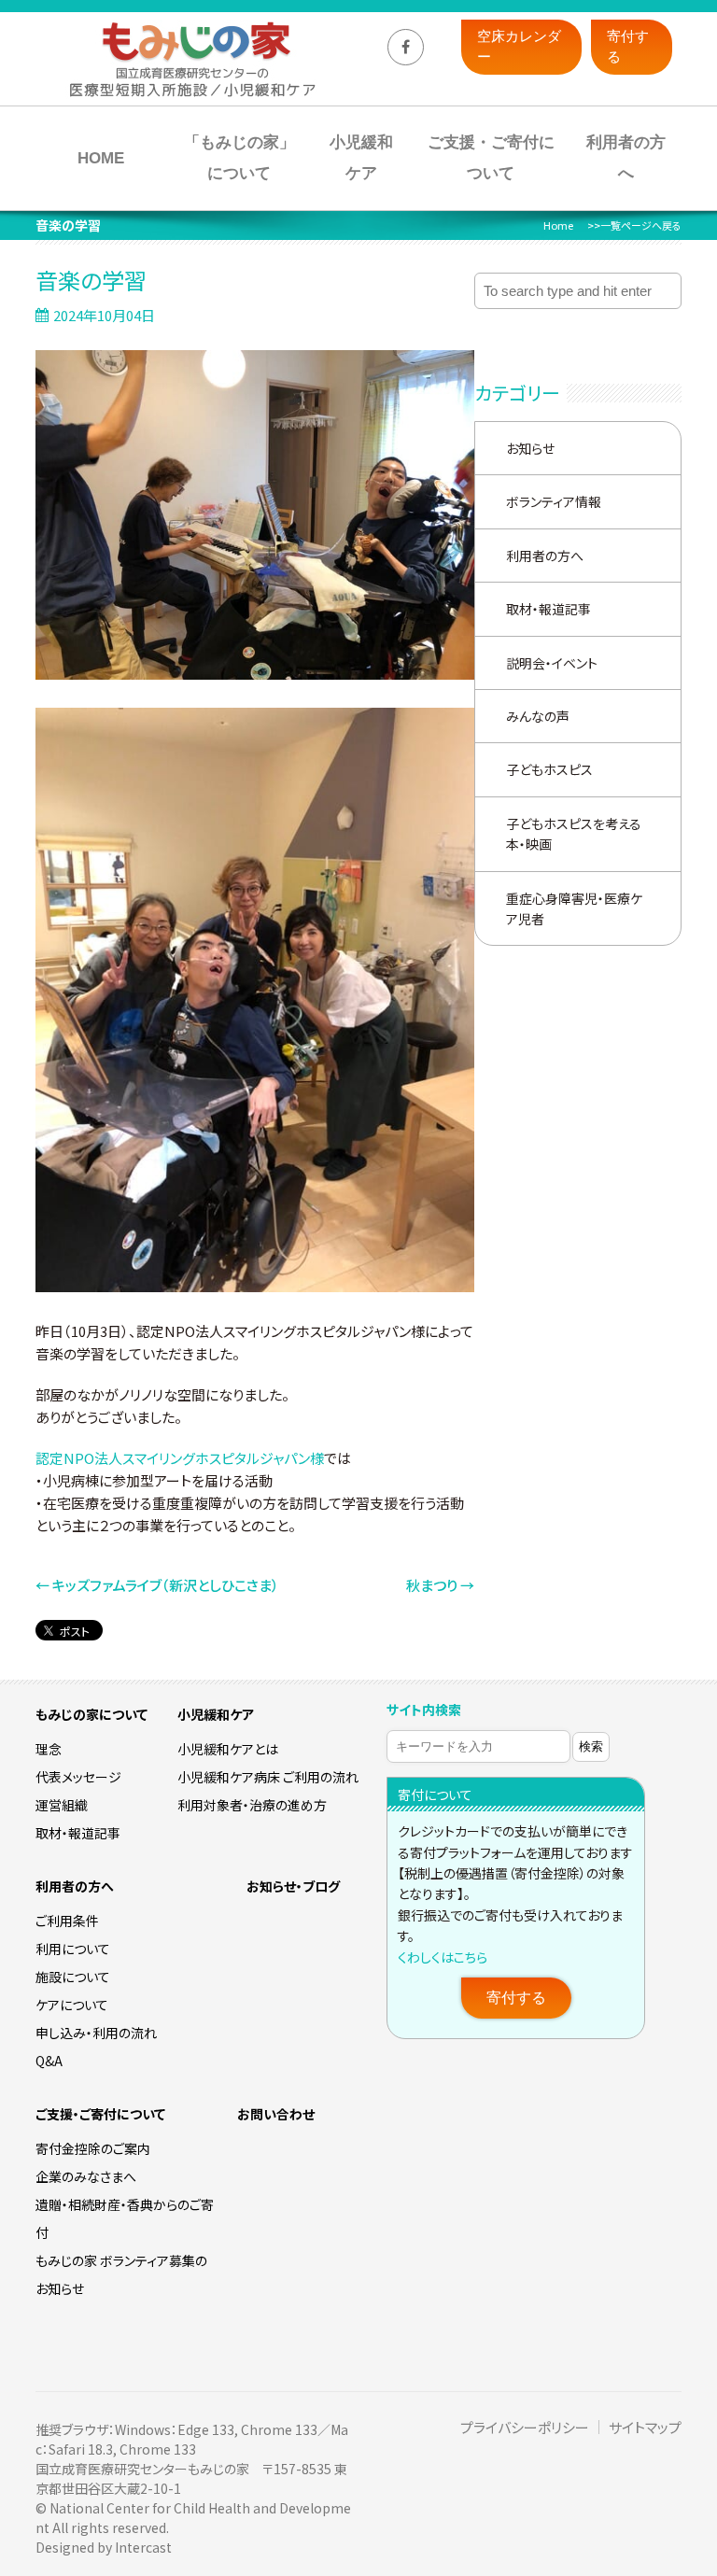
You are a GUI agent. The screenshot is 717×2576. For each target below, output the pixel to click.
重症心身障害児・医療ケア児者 (574, 908)
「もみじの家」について (239, 158)
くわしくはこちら (443, 1957)
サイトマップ (645, 2427)
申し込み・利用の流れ (96, 2033)
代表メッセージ (78, 1777)
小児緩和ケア (361, 158)
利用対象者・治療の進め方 (252, 1805)
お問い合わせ (276, 2114)
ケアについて (72, 2005)
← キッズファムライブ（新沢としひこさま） (157, 1585)
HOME (101, 158)
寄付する (516, 1998)
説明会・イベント (552, 663)
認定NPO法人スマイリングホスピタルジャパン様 (180, 1458)
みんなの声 (538, 716)
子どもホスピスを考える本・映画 (574, 834)
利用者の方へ (626, 158)
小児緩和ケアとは (228, 1749)
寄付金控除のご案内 (93, 2148)
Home (558, 225)
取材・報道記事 (548, 609)
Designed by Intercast (104, 2547)
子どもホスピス (549, 769)
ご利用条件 (67, 1921)
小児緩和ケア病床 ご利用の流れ (268, 1777)
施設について (73, 1977)
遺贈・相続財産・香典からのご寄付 (125, 2218)
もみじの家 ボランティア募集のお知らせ (121, 2274)
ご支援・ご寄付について (491, 158)
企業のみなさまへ (86, 2176)
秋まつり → (440, 1585)
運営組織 (62, 1805)
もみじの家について (91, 1714)
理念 (49, 1749)
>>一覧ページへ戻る (634, 225)
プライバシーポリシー (525, 2427)
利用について (73, 1949)
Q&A (49, 2061)
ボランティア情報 (554, 501)
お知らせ (530, 448)
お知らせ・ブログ (293, 1886)
